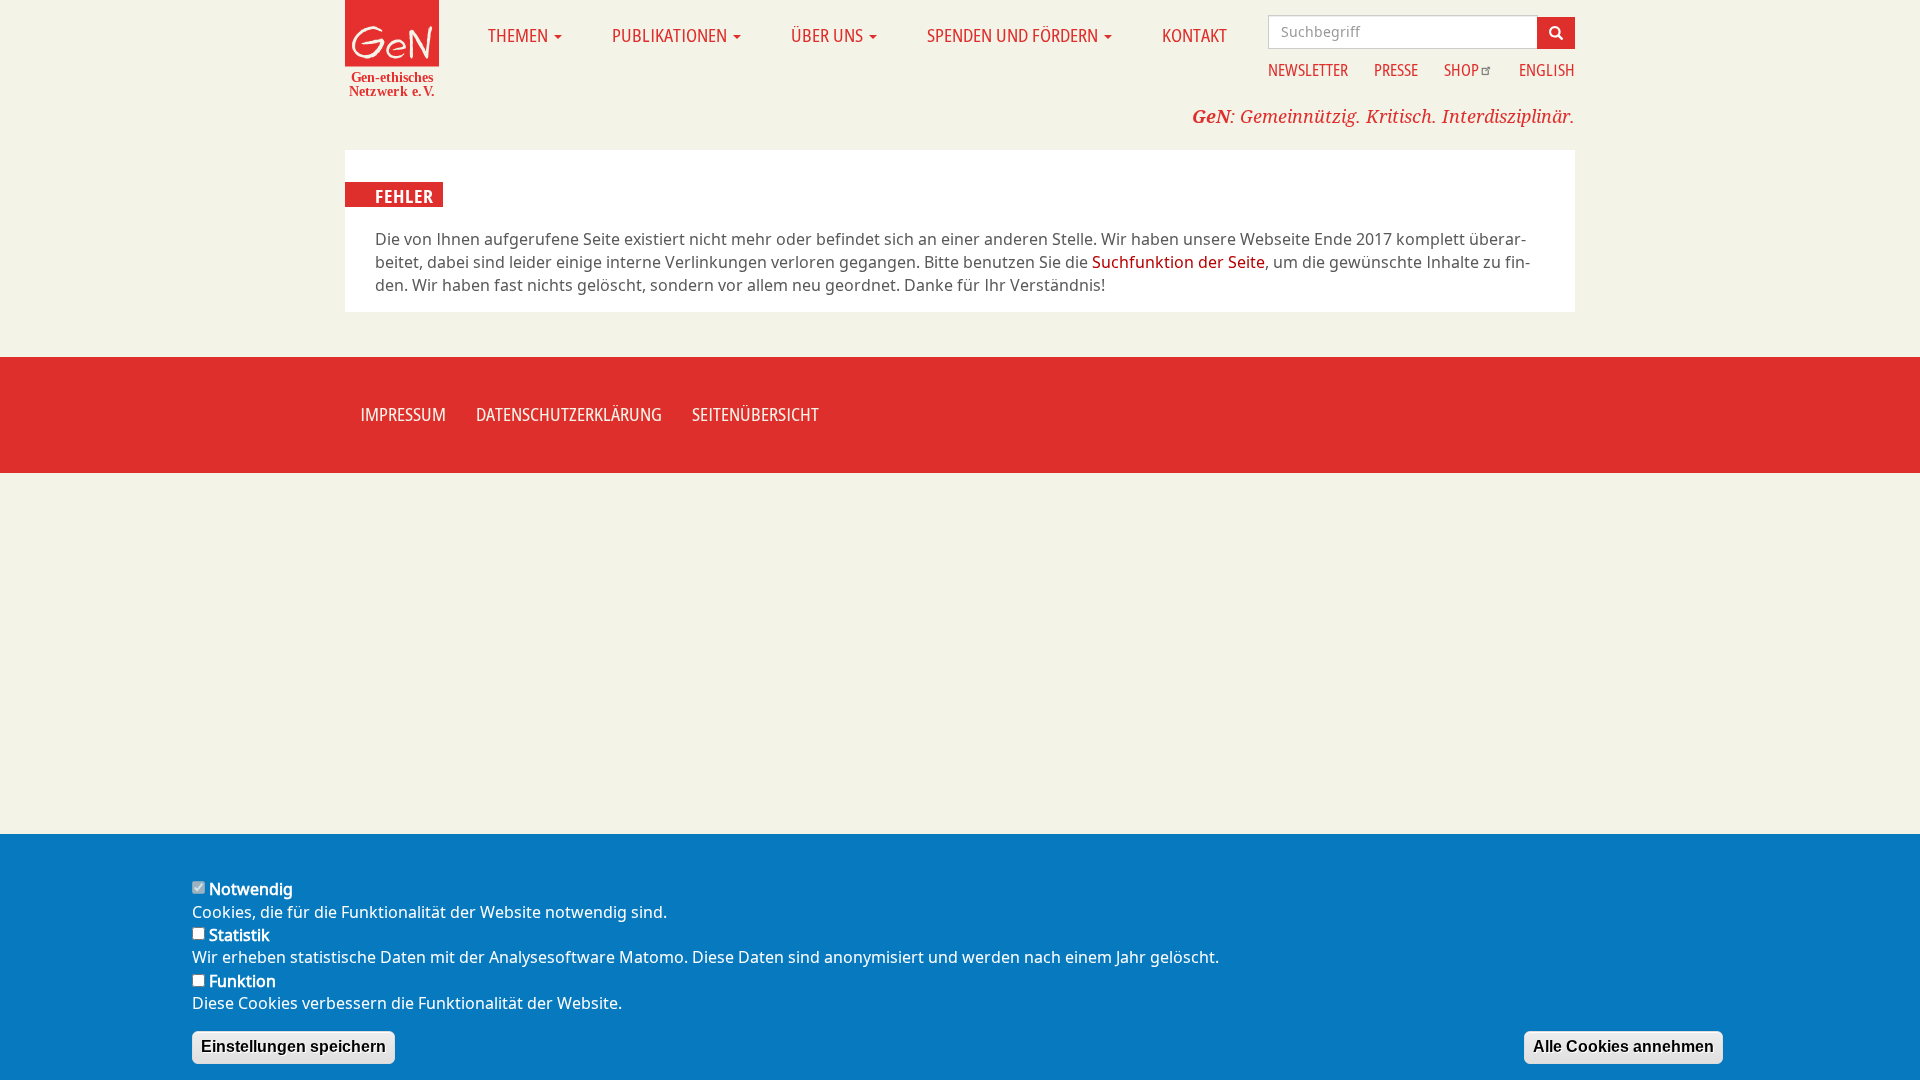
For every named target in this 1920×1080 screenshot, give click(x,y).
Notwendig (251, 889)
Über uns (829, 35)
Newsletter (1308, 70)
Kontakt (1194, 35)
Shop (1461, 70)
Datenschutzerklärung (569, 414)
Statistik (239, 935)
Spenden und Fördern (1014, 35)
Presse (1396, 70)
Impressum (403, 414)
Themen (520, 35)
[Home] (392, 48)
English (1547, 70)
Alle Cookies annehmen (1623, 1046)
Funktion (242, 980)
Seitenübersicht (755, 414)
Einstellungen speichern (293, 1046)
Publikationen (671, 35)
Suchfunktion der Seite (1178, 262)
